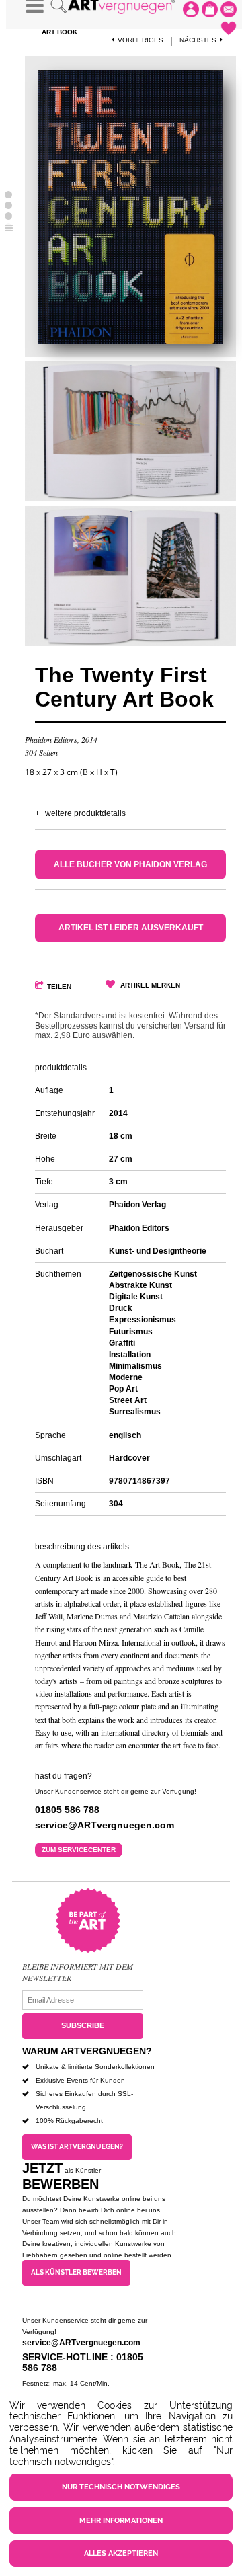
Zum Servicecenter (79, 1850)
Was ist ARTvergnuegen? (77, 2147)
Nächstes (198, 40)
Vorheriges (140, 40)
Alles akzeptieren (121, 2553)
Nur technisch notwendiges (121, 2487)
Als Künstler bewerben (76, 2272)
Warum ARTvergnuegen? (87, 2051)
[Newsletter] (229, 9)
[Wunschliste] (229, 28)
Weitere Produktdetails (85, 813)
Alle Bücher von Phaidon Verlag (130, 864)
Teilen (59, 987)
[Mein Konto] (191, 9)
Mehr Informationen (121, 2521)
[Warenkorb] (210, 9)
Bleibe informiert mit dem (78, 1966)
